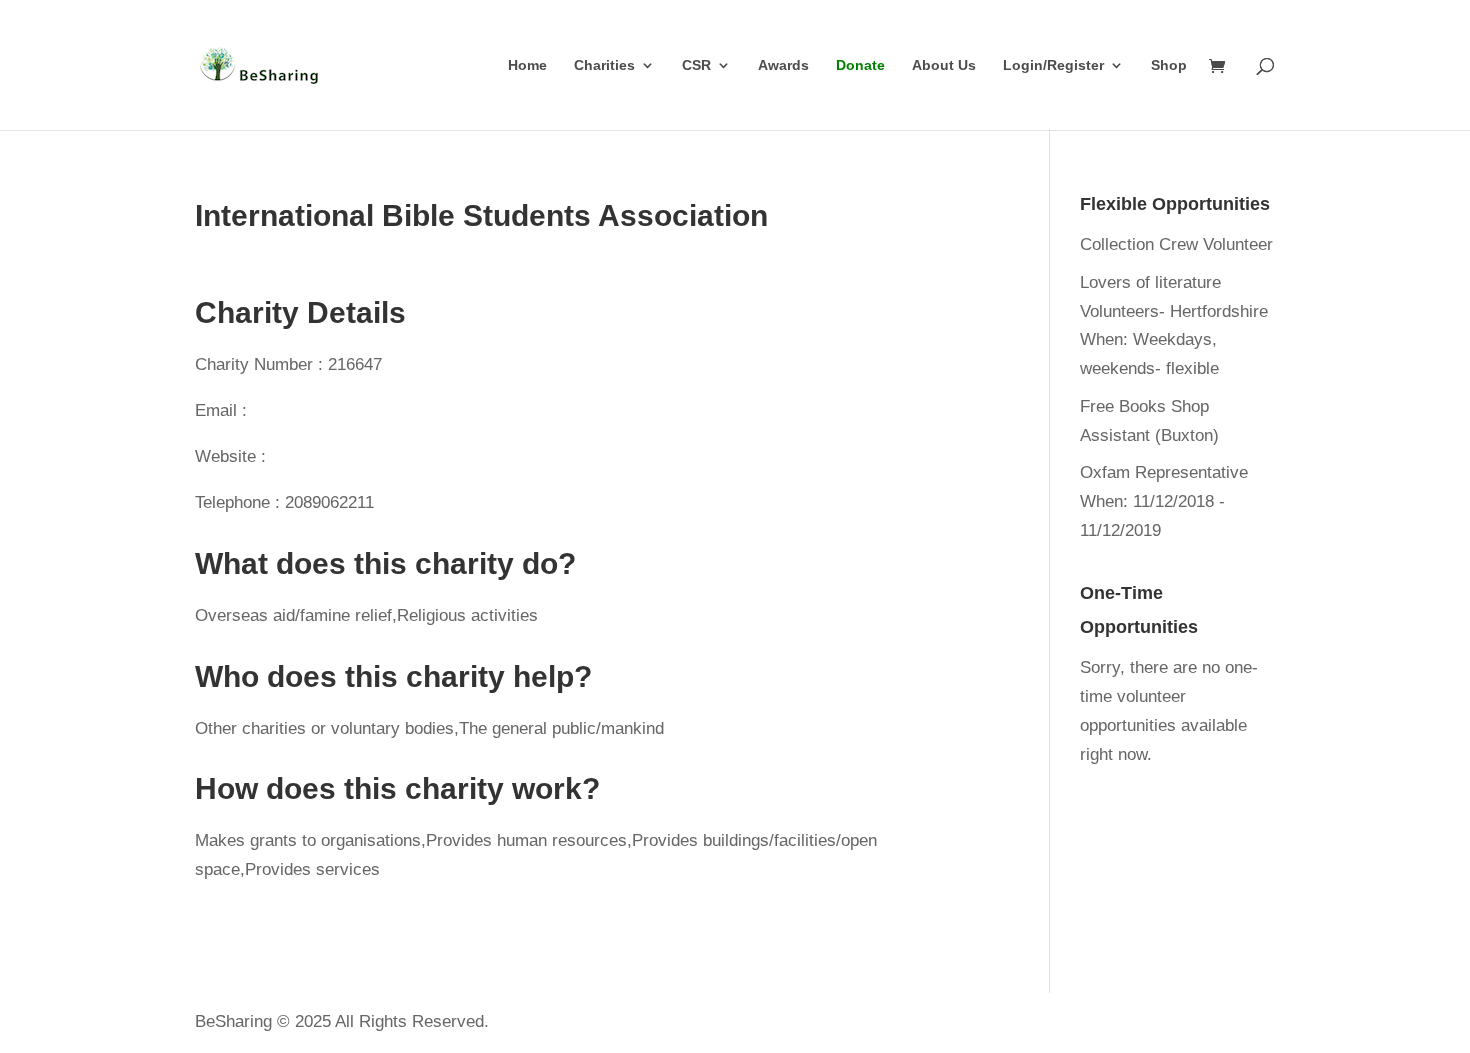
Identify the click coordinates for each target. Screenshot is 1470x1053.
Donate (860, 65)
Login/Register (1053, 65)
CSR (696, 65)
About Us (944, 65)
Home (527, 65)
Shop (1169, 65)
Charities (604, 65)
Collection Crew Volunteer (1176, 244)
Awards (783, 65)
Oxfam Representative (1164, 472)
